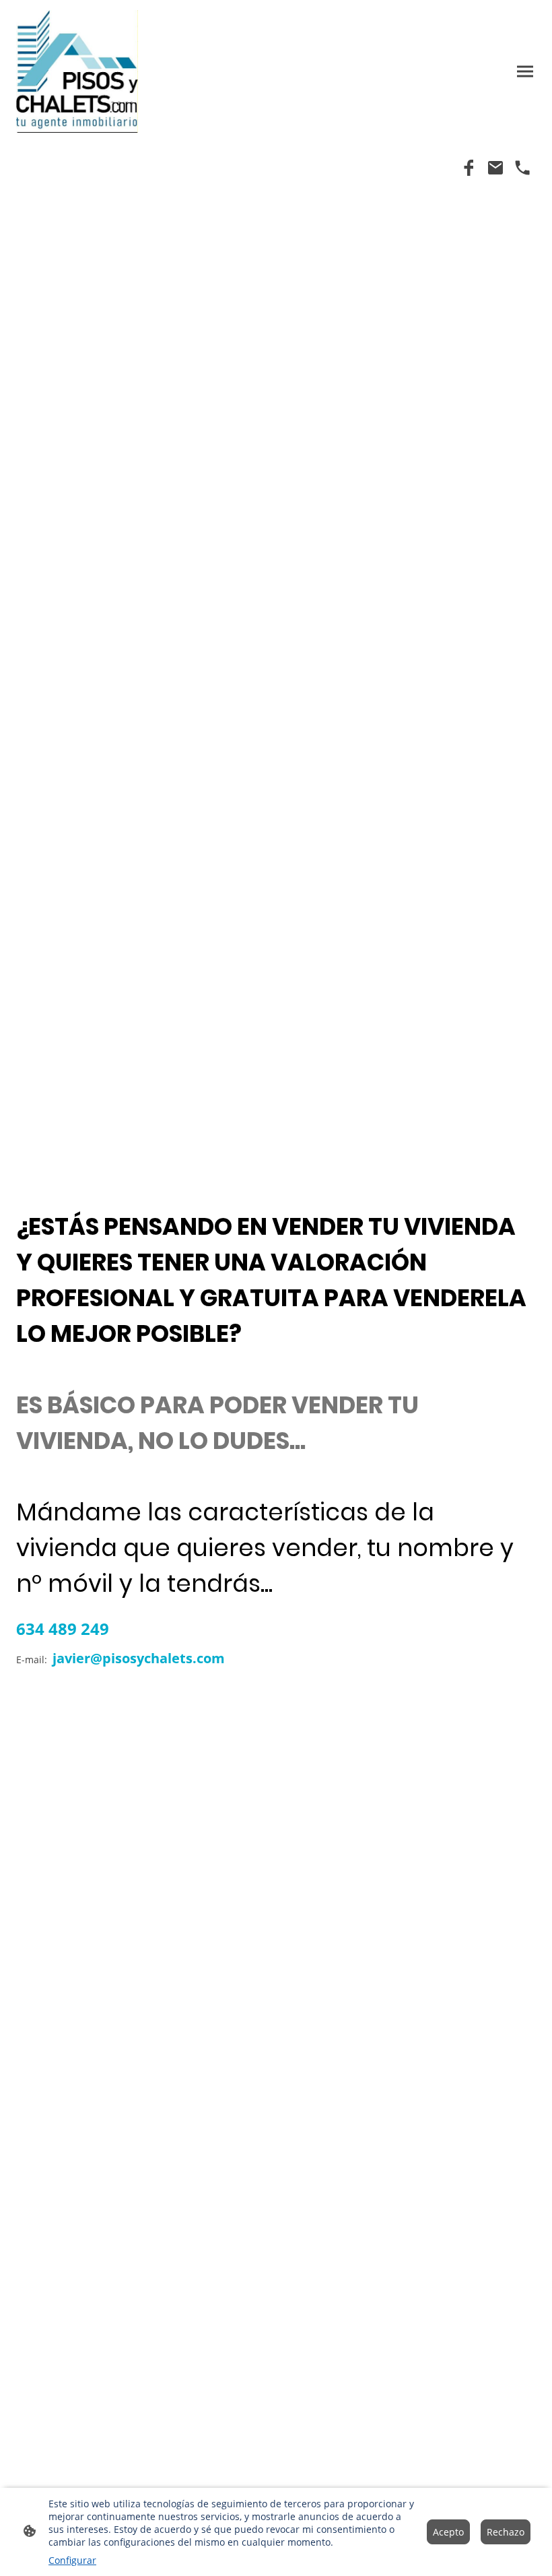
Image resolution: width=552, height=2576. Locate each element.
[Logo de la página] (77, 71)
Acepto (448, 2532)
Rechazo (506, 2532)
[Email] (495, 168)
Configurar (72, 2560)
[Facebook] (469, 168)
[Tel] (522, 168)
